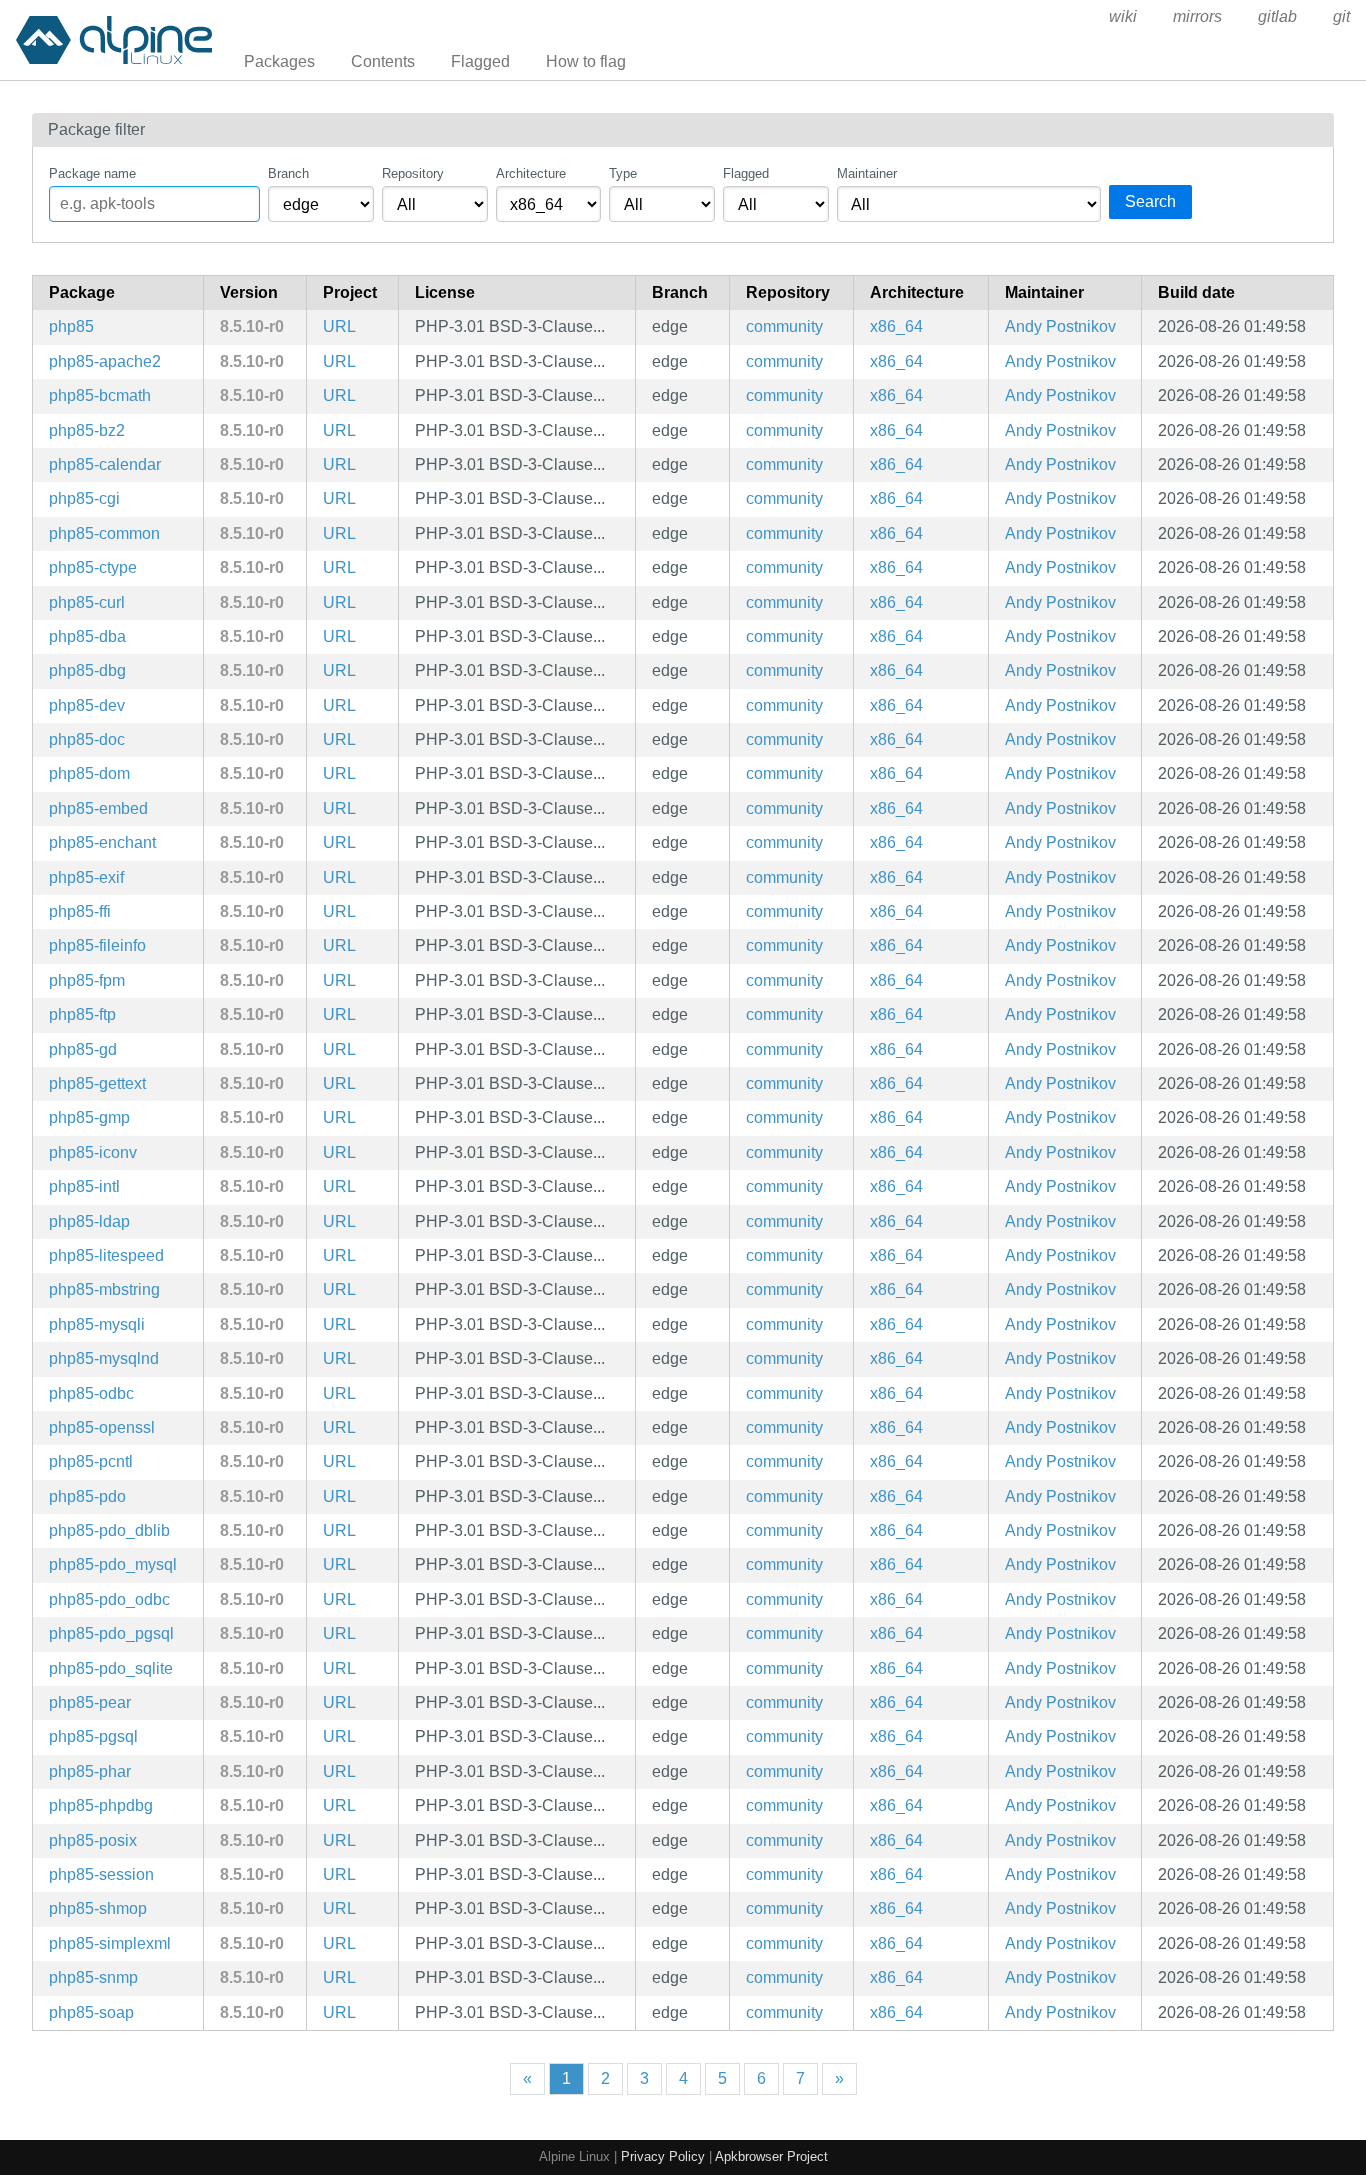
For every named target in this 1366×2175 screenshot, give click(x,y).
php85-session (101, 1874)
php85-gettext (97, 1083)
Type (623, 173)
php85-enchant (102, 842)
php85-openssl (102, 1427)
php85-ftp (82, 1014)
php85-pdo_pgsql (111, 1633)
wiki (1123, 16)
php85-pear (90, 1702)
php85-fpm (87, 980)
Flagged (480, 61)
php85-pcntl (91, 1461)
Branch (288, 173)
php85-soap (91, 2012)
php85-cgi (84, 498)
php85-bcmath (100, 395)
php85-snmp (93, 1977)
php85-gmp (89, 1117)
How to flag (586, 61)
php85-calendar (105, 464)
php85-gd (83, 1049)
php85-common (104, 533)
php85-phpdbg (101, 1805)
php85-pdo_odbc (109, 1599)
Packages (279, 61)
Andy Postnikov (1060, 326)
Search (1150, 201)
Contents (383, 61)
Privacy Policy (663, 2156)
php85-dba (87, 636)
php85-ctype (93, 567)
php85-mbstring (104, 1289)
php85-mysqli (97, 1324)
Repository (413, 173)
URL (339, 326)
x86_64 (896, 326)
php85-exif (86, 877)
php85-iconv (93, 1152)
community (784, 326)
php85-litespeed (106, 1255)
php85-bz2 (87, 430)
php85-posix (93, 1840)
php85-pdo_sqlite (111, 1668)
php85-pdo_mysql (113, 1564)
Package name (92, 173)
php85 (71, 326)
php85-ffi (80, 911)
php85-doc (87, 739)
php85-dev (87, 705)
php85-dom (89, 773)
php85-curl (87, 602)
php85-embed (98, 808)
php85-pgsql (93, 1736)
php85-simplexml (110, 1943)
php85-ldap (89, 1221)
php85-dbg (87, 670)
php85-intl (84, 1186)
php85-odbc (91, 1393)
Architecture (531, 173)
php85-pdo (87, 1496)
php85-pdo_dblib (109, 1530)
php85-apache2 (105, 361)
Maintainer (867, 173)
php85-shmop (98, 1908)
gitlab (1277, 16)
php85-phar (90, 1771)
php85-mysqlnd (104, 1358)
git (1341, 16)
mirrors (1197, 16)
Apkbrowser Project (771, 2156)
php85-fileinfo (97, 945)
